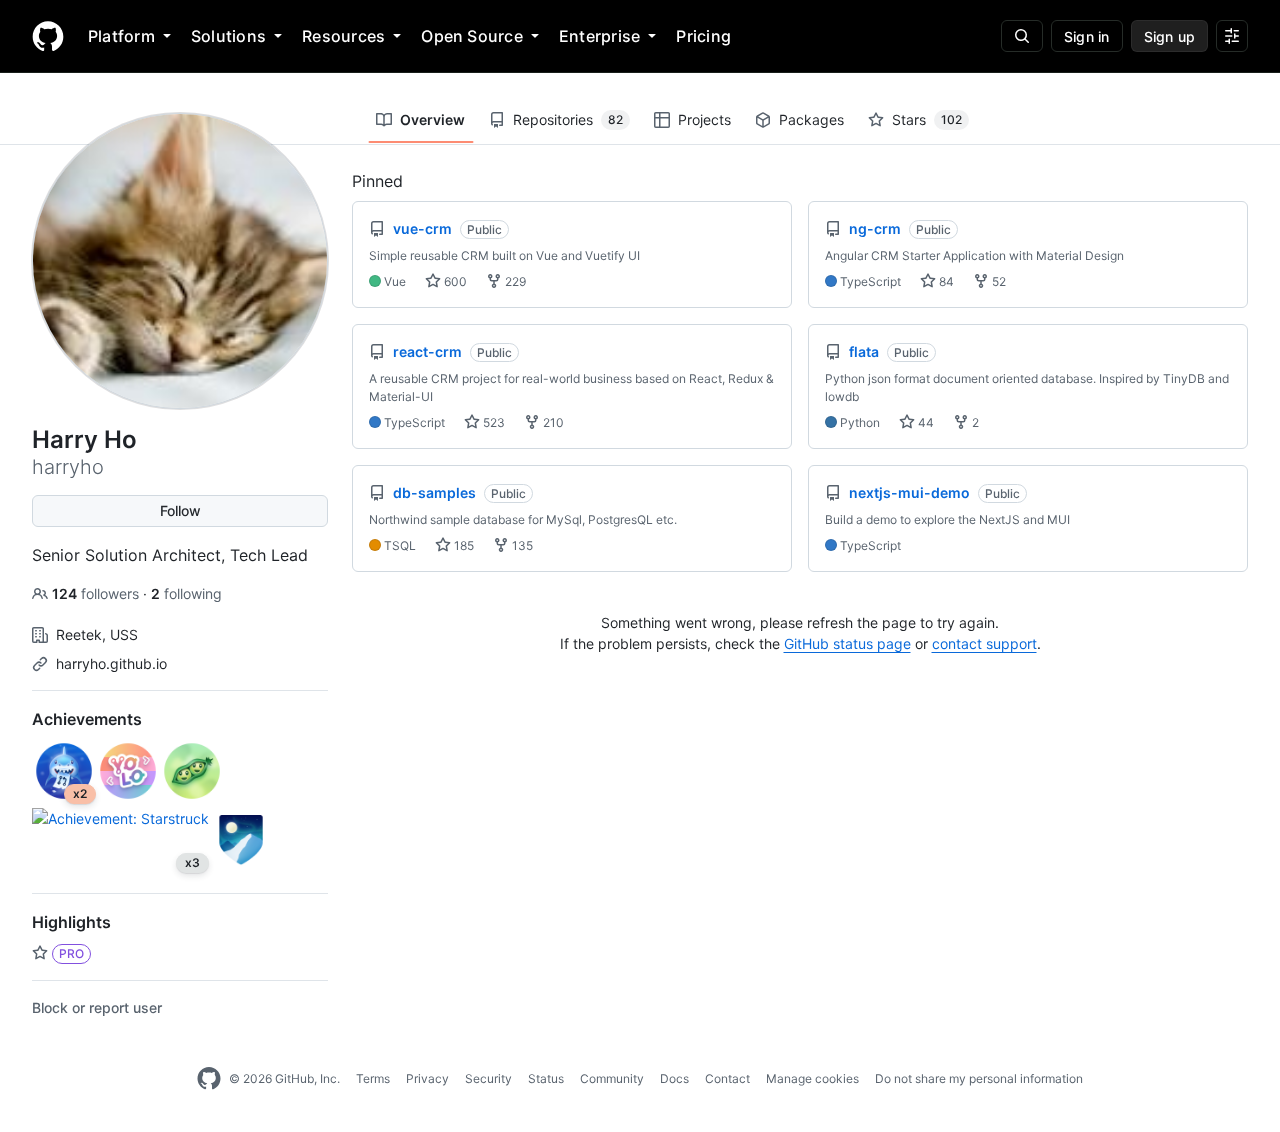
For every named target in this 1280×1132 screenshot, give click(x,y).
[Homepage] (48, 36)
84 (945, 281)
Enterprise (599, 36)
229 (514, 281)
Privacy (427, 1078)
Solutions (228, 36)
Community (612, 1078)
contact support (984, 643)
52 (997, 281)
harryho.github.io (111, 663)
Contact (727, 1078)
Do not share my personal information (979, 1078)
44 (924, 422)
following (186, 593)
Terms (373, 1078)
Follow (180, 510)
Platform (121, 36)
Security (488, 1078)
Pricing (703, 36)
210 (552, 422)
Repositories (568, 119)
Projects (704, 119)
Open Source (472, 36)
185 (462, 545)
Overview (432, 119)
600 (454, 281)
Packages (811, 119)
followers (97, 593)
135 (521, 545)
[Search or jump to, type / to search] (1022, 36)
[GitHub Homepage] (209, 1079)
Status (546, 1078)
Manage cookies (812, 1078)
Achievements (87, 719)
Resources (343, 36)
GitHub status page (847, 643)
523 (492, 422)
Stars (927, 119)
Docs (674, 1078)
